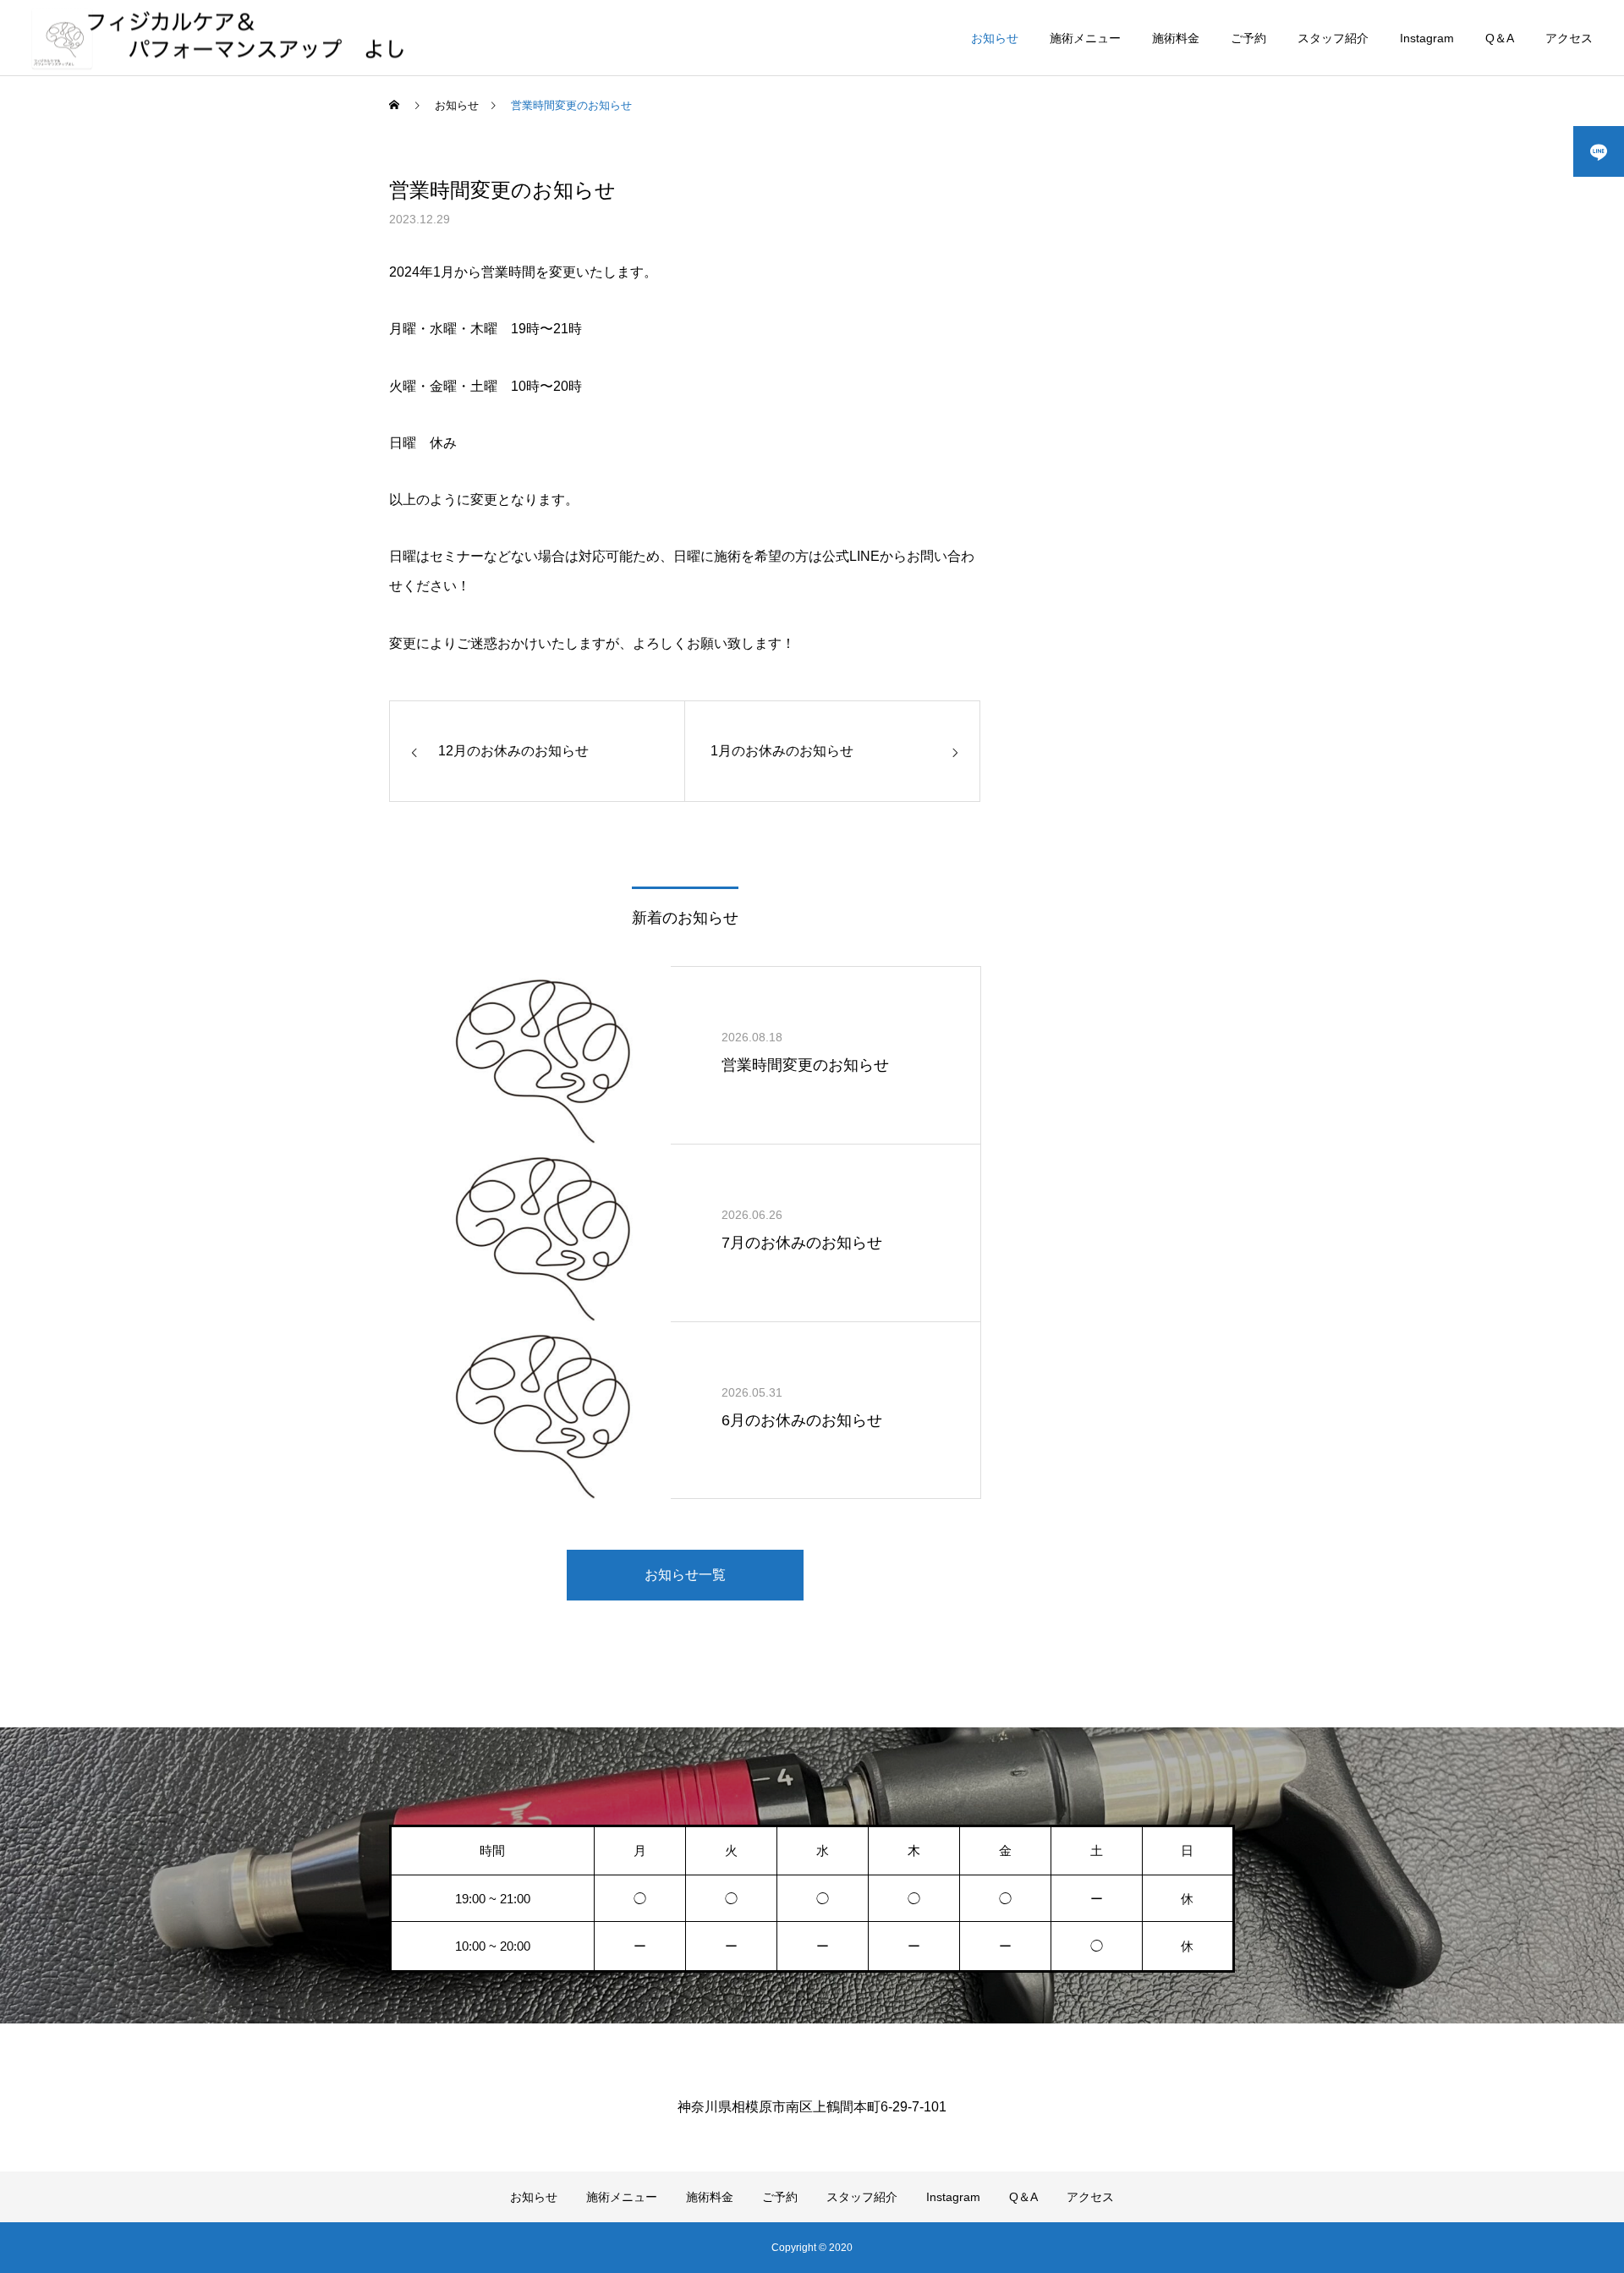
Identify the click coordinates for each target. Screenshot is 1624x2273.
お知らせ (995, 38)
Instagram (1427, 38)
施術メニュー (1085, 38)
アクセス (1569, 38)
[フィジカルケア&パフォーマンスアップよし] (223, 38)
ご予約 (1248, 38)
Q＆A (1500, 38)
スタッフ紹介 (1333, 38)
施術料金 (1176, 38)
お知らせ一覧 (685, 1575)
